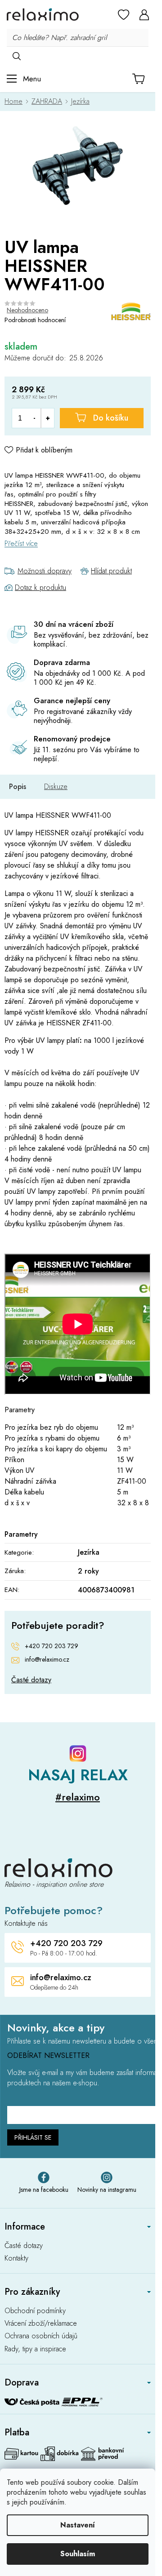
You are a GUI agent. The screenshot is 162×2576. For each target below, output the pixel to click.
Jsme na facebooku (44, 2190)
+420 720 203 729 (52, 1646)
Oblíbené (124, 14)
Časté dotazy (31, 1680)
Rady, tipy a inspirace (35, 2349)
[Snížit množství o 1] (34, 418)
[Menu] (24, 79)
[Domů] (16, 101)
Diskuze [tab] (56, 787)
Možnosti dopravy (45, 571)
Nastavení (78, 2525)
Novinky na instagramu (107, 2190)
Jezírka (89, 1552)
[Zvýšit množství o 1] (47, 418)
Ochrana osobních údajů (41, 2336)
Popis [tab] (18, 787)
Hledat (16, 56)
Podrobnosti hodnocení (35, 320)
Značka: (131, 312)
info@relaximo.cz (47, 1660)
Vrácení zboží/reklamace (41, 2323)
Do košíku (111, 418)
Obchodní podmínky (35, 2311)
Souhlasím (78, 2554)
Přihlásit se (33, 2137)
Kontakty (16, 2258)
